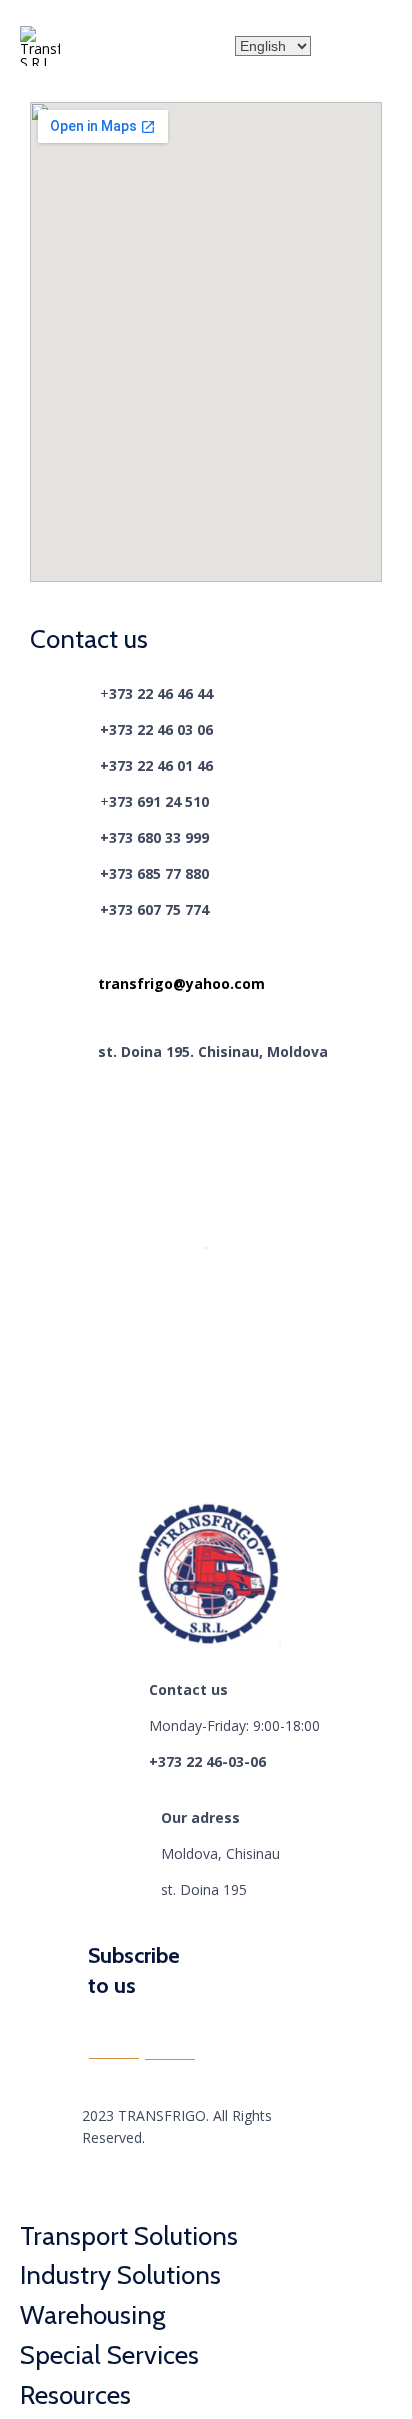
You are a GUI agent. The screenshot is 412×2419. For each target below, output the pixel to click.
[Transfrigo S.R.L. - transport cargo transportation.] (40, 46)
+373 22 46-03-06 (207, 1761)
